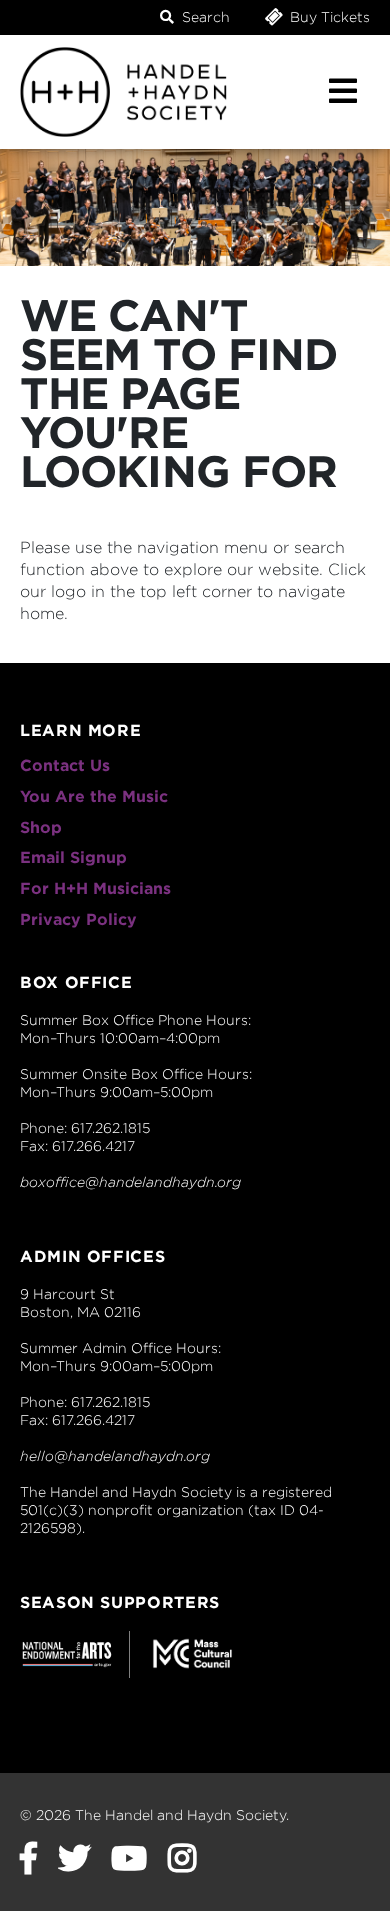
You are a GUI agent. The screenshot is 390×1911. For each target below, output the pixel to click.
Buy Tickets (328, 17)
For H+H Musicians (95, 888)
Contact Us (65, 765)
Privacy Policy (78, 919)
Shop (41, 827)
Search (204, 17)
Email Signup (73, 857)
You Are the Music (94, 796)
